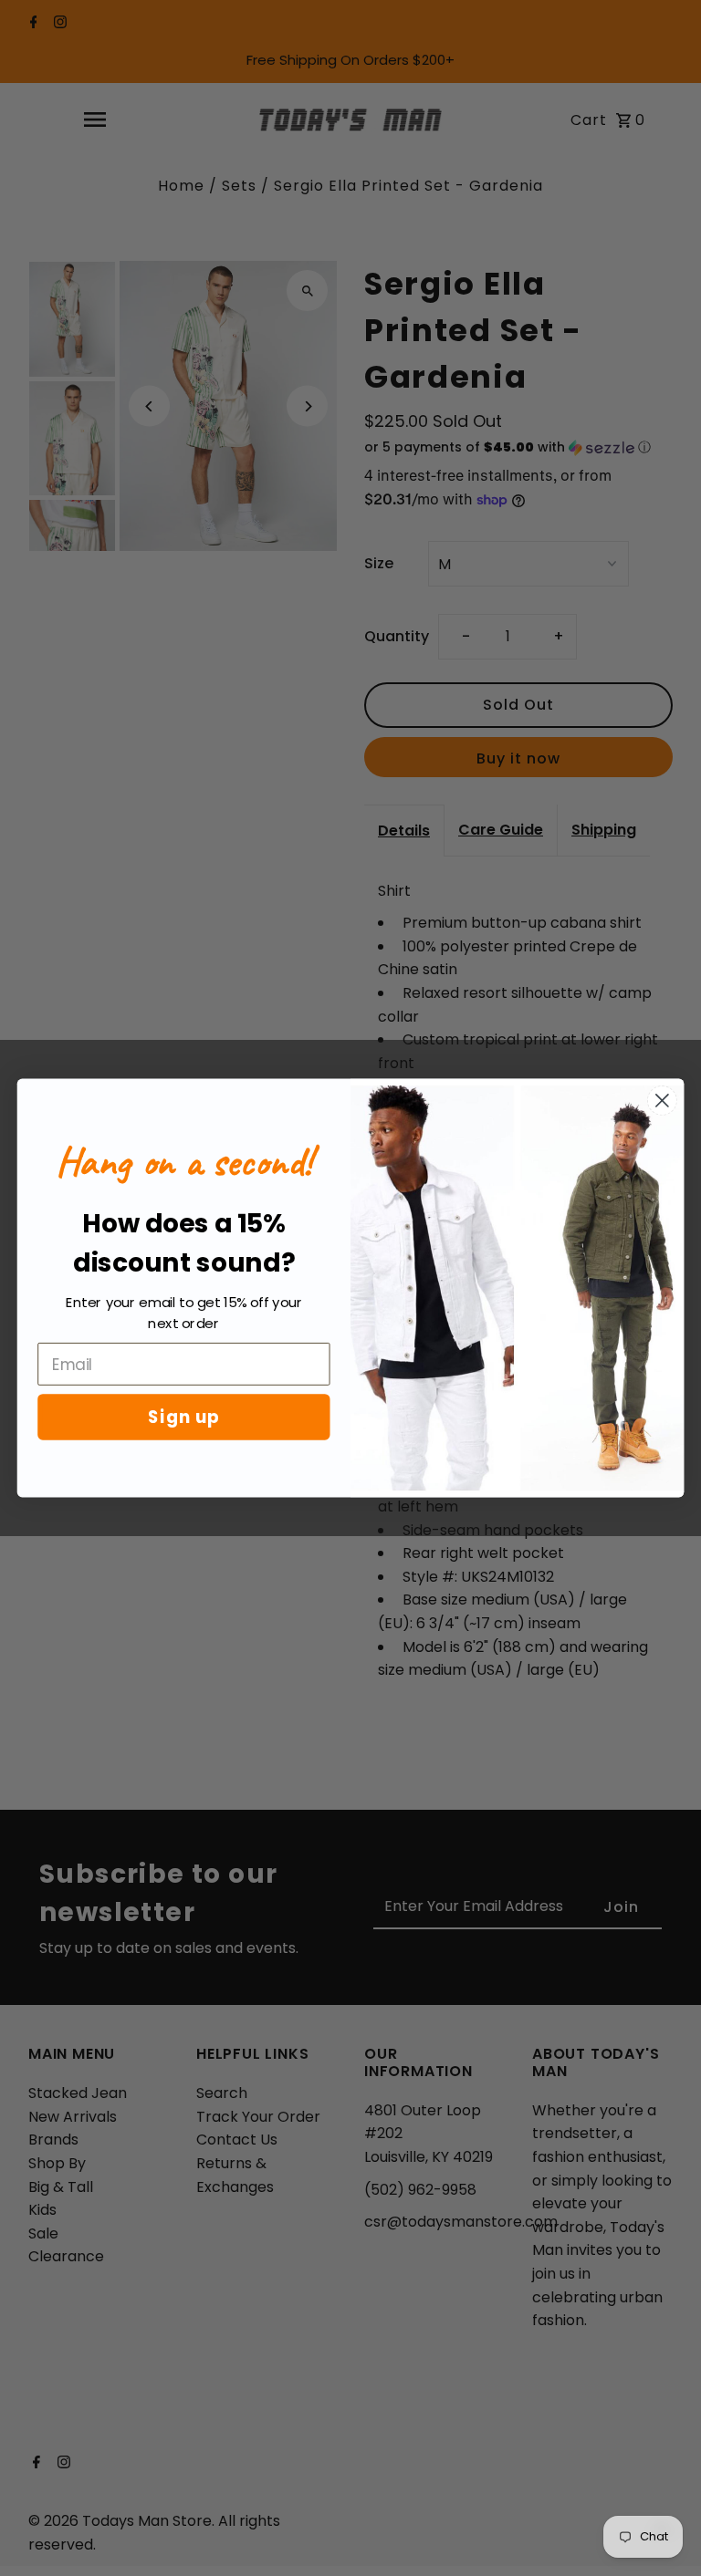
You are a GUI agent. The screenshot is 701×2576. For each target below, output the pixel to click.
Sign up (184, 1417)
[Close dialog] (662, 1101)
